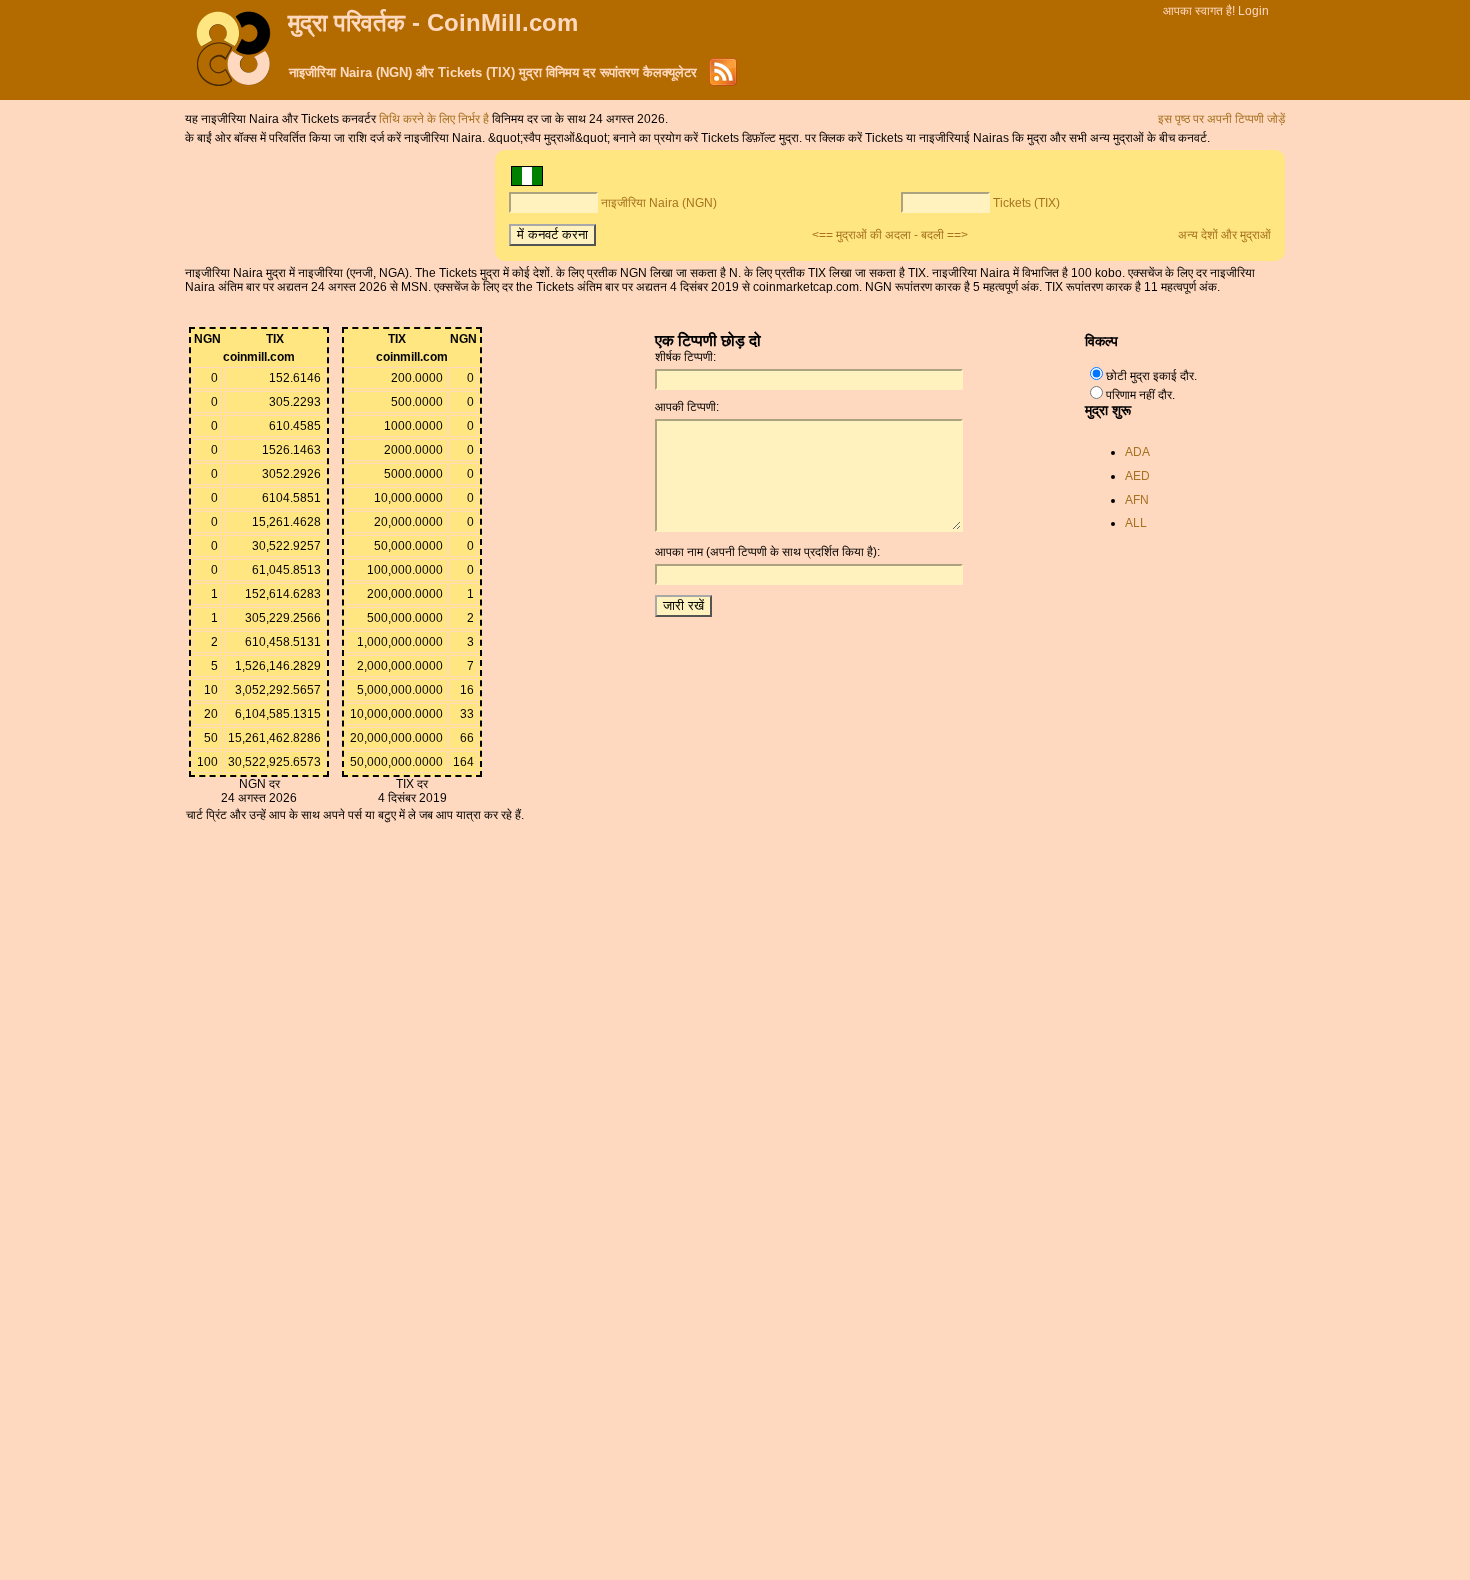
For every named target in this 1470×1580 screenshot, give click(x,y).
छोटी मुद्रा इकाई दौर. (1151, 376)
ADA (1137, 452)
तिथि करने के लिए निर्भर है (435, 119)
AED (1137, 476)
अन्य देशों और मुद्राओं (1224, 235)
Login (1253, 11)
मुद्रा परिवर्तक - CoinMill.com (433, 22)
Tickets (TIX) (1026, 203)
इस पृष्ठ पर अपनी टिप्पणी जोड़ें (1221, 119)
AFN (1137, 500)
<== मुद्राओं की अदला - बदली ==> (890, 235)
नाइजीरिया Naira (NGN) (659, 203)
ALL (1136, 523)
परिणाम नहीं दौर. (1140, 395)
